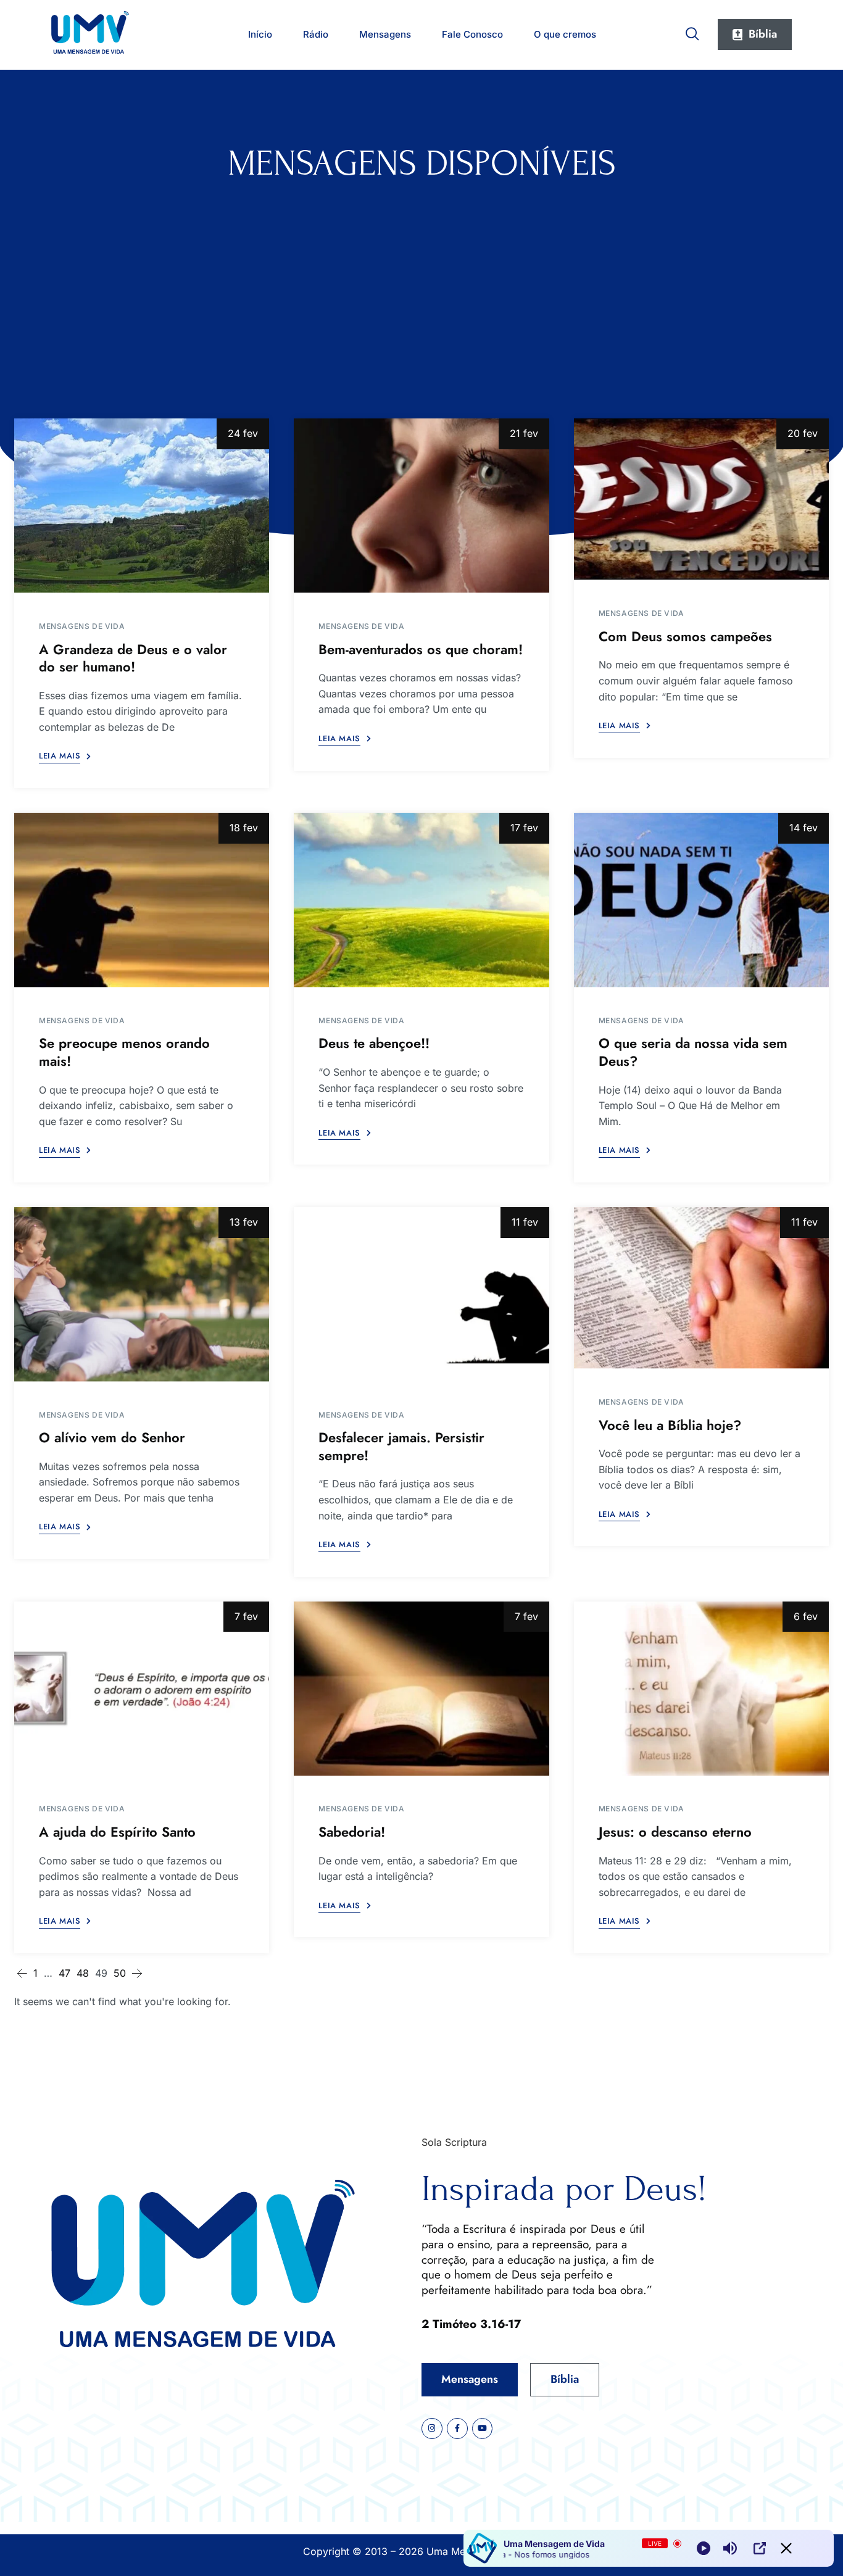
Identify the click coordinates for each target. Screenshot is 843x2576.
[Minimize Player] (786, 2548)
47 (64, 1973)
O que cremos (565, 34)
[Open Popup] (760, 2548)
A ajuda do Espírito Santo (117, 1832)
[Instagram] (432, 2429)
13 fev (244, 1222)
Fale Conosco (472, 34)
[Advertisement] (421, 276)
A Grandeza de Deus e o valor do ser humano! (133, 658)
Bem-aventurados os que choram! (421, 649)
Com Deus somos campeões (685, 636)
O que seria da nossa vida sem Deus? (693, 1052)
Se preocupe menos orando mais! (124, 1052)
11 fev (525, 1222)
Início (260, 34)
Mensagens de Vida (82, 626)
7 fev (246, 1616)
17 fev (524, 828)
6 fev (806, 1616)
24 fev (243, 433)
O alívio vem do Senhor (112, 1437)
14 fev (804, 828)
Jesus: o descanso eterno (675, 1832)
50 (120, 1973)
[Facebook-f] (457, 2429)
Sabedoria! (352, 1832)
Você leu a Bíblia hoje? (670, 1425)
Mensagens (385, 34)
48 (83, 1973)
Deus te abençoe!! (374, 1043)
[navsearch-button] (692, 31)
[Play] (704, 2548)
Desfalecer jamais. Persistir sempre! (401, 1446)
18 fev (244, 828)
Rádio (316, 34)
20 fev (803, 433)
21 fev (524, 433)
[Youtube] (483, 2429)
